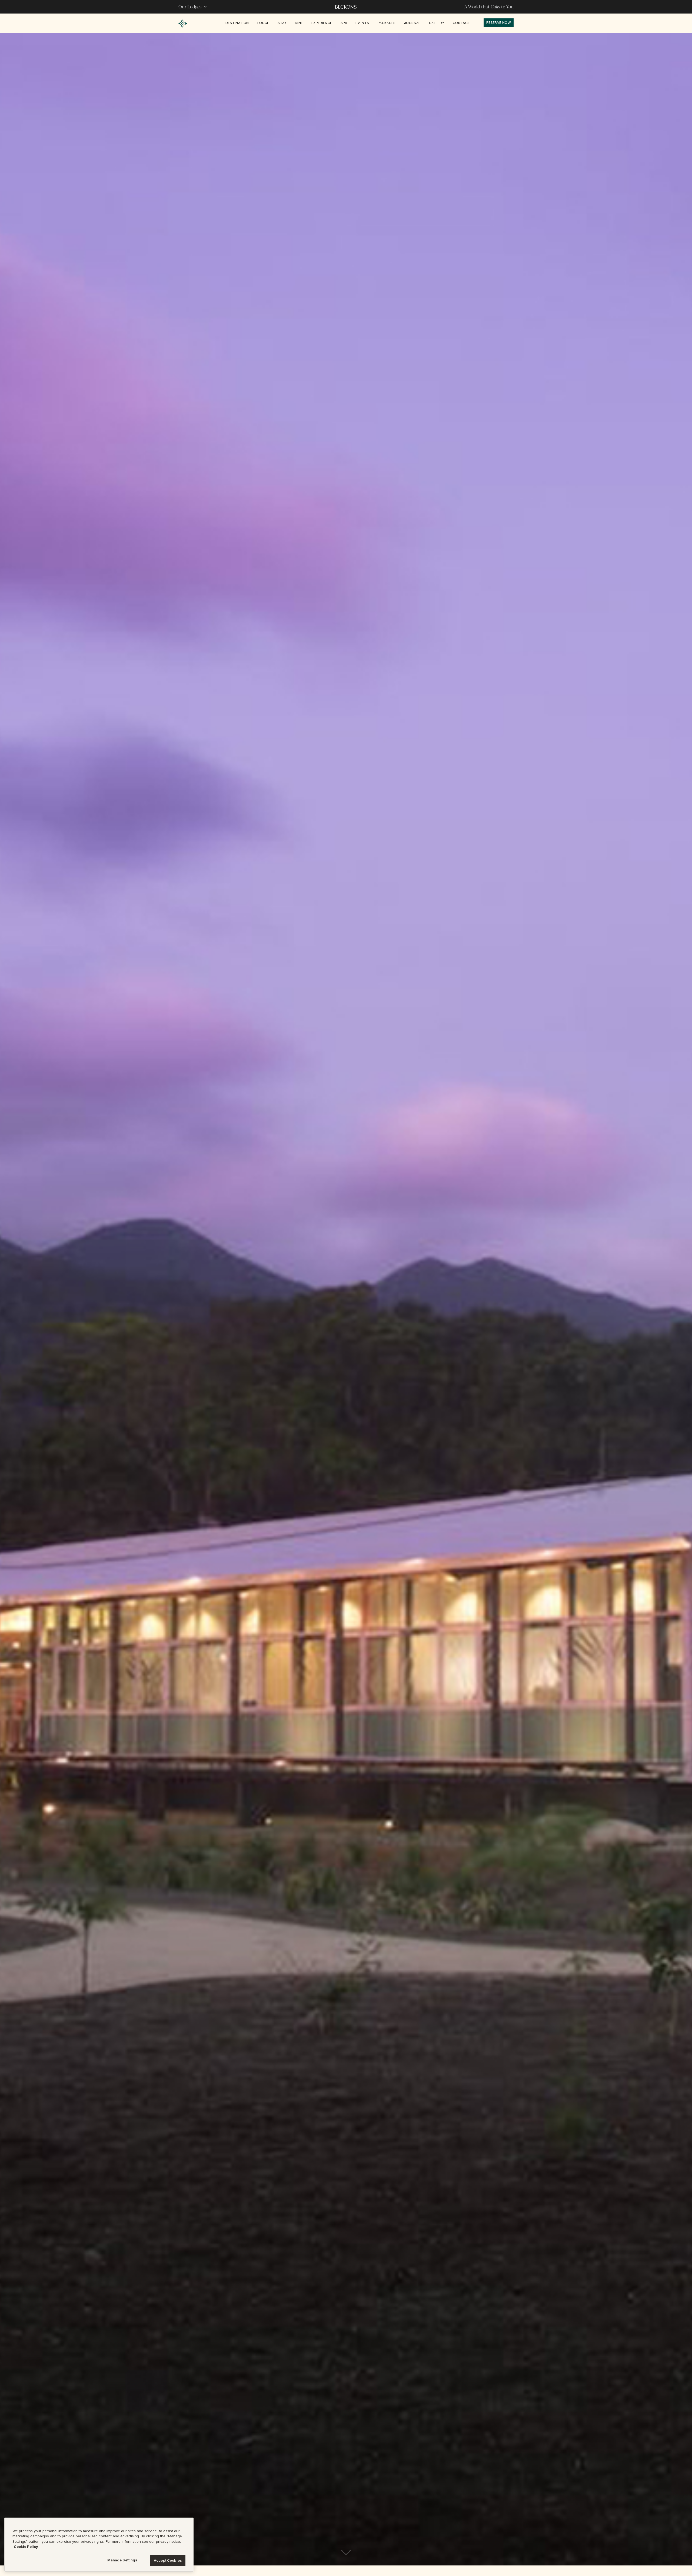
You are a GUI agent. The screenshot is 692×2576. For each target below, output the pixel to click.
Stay (282, 23)
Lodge (263, 23)
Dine (299, 23)
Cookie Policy (26, 2547)
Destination (237, 23)
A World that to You (489, 7)
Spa (344, 23)
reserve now (499, 23)
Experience (322, 23)
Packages (387, 23)
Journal (412, 23)
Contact (462, 23)
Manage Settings (122, 2560)
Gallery (437, 23)
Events (362, 23)
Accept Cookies (168, 2560)
